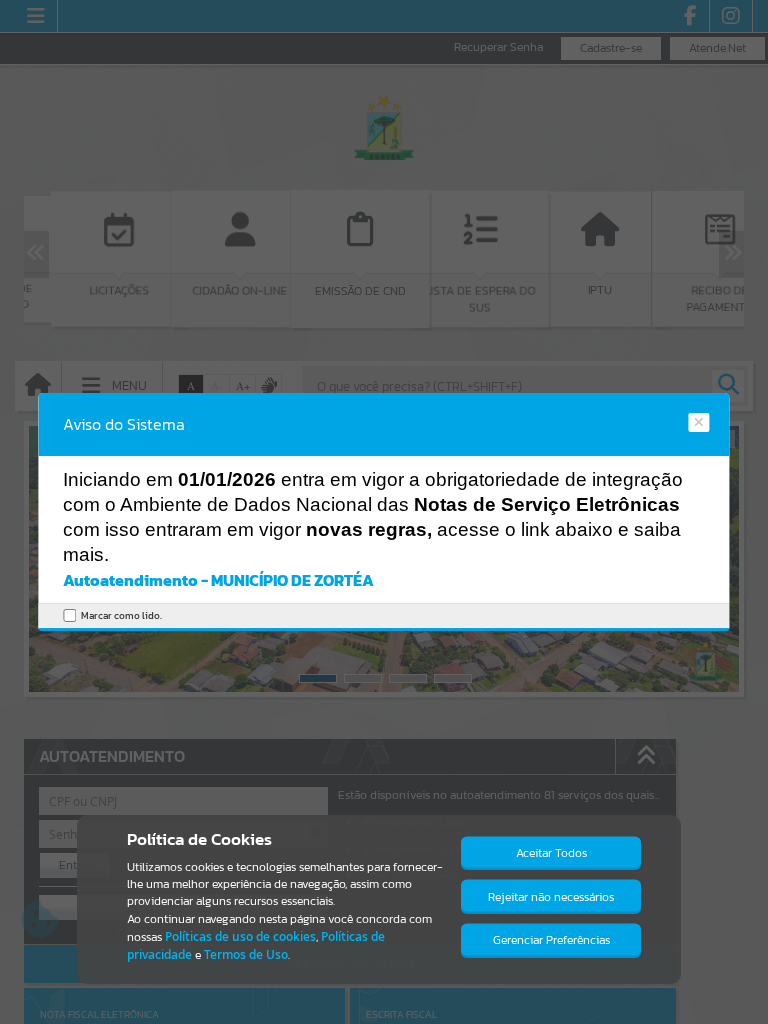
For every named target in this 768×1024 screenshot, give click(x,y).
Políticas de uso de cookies (240, 936)
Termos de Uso (246, 954)
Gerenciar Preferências (551, 940)
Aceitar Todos (551, 853)
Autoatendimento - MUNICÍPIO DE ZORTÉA (218, 580)
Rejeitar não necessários (551, 897)
